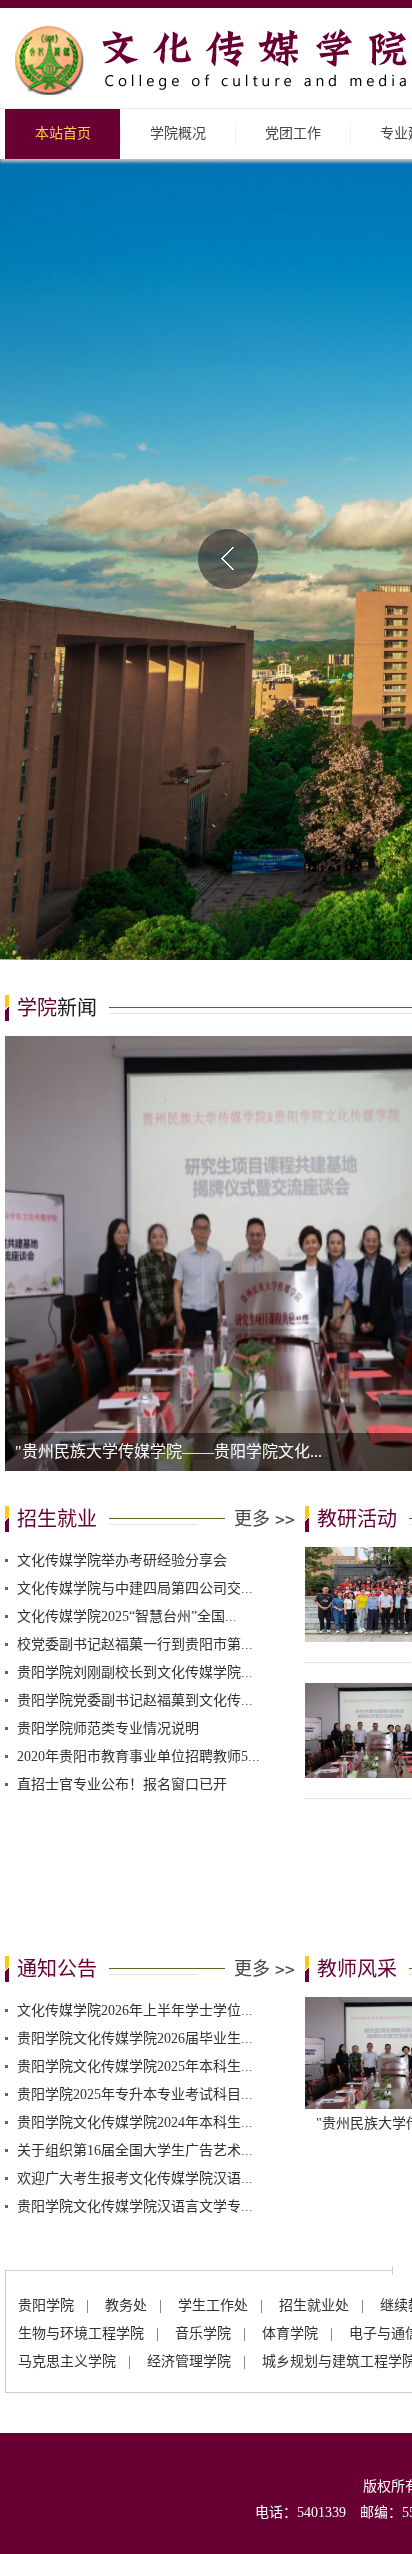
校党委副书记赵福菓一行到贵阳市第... (135, 1457)
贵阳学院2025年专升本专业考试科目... (135, 1907)
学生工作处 (213, 2118)
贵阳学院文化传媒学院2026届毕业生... (135, 1851)
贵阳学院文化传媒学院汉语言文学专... (135, 2019)
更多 (264, 1332)
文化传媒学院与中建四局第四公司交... (135, 1401)
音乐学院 (203, 2146)
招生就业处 (314, 2118)
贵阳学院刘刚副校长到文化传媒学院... (135, 1485)
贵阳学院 (46, 2118)
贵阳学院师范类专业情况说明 (108, 1541)
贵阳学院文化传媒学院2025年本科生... (135, 1879)
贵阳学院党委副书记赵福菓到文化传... (135, 1513)
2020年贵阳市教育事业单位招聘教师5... (138, 1569)
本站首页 (63, 133)
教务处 (126, 2118)
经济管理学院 (189, 2174)
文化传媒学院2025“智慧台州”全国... (127, 1429)
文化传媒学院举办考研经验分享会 (122, 1373)
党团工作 (293, 133)
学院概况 (178, 133)
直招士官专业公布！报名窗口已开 (122, 1597)
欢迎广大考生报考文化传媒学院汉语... (135, 1991)
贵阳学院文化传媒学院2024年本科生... (135, 1935)
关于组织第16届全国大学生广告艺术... (135, 1963)
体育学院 (290, 2146)
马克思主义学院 (67, 2174)
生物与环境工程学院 (81, 2146)
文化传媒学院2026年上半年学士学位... (135, 1823)
